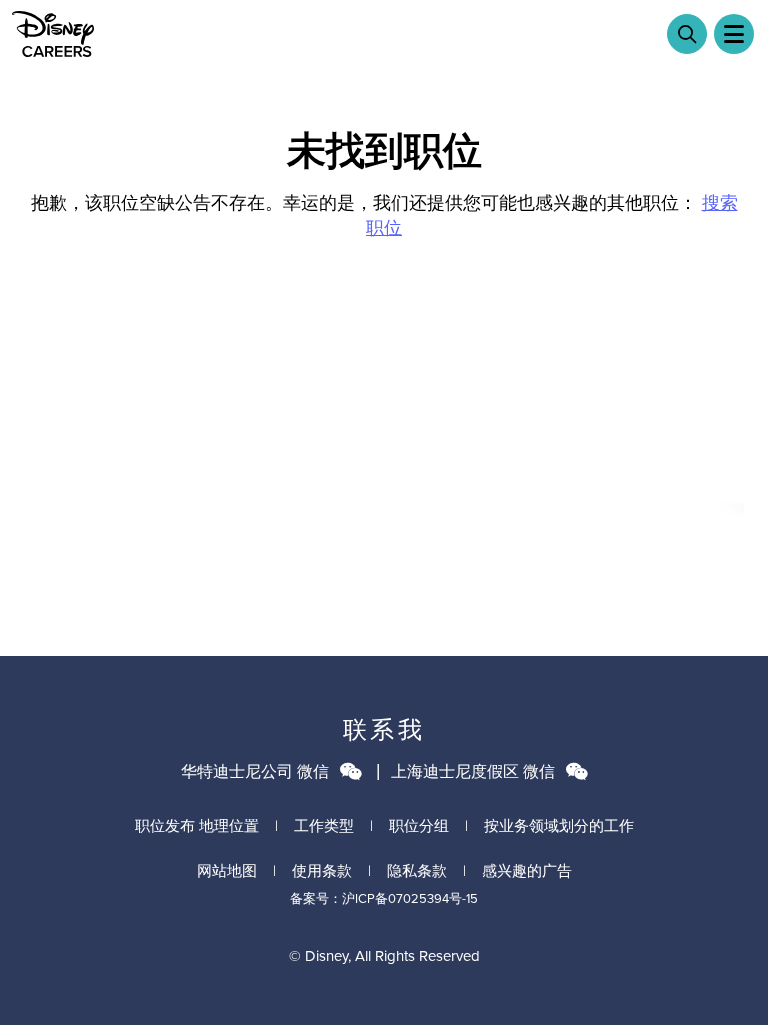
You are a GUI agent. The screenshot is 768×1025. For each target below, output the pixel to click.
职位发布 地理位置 (197, 826)
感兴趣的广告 (527, 871)
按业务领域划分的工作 (559, 826)
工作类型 (324, 826)
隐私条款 (417, 871)
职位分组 (419, 826)
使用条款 (322, 871)
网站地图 (227, 871)
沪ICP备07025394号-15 (410, 898)
